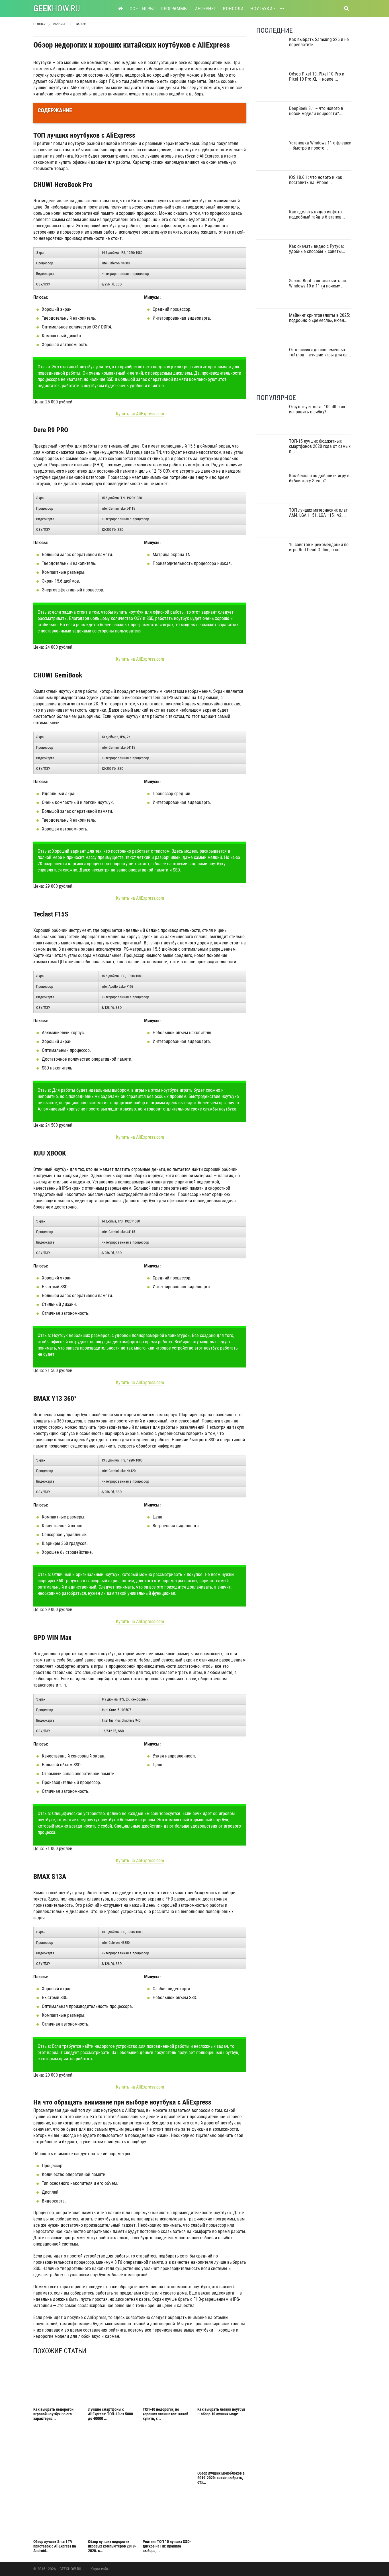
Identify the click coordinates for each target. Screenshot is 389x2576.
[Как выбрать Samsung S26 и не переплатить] (271, 52)
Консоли (233, 9)
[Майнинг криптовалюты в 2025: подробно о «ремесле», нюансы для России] (271, 327)
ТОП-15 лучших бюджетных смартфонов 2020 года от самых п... (320, 446)
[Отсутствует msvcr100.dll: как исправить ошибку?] (271, 419)
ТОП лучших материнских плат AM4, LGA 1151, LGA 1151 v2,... (318, 513)
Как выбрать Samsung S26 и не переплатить (319, 42)
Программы (174, 9)
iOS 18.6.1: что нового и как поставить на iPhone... (316, 180)
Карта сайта (101, 2569)
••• (282, 9)
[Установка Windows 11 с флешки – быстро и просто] (271, 155)
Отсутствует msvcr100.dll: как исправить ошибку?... (317, 409)
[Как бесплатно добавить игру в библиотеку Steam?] (271, 488)
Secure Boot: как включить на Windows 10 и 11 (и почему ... (318, 283)
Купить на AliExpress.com (140, 414)
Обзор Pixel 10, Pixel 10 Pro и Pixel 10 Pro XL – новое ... (317, 76)
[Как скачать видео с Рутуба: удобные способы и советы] (271, 259)
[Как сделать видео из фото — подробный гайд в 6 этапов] (271, 224)
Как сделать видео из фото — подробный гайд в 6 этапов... (318, 214)
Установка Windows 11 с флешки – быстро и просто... (320, 145)
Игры (148, 9)
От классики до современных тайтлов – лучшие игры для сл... (320, 352)
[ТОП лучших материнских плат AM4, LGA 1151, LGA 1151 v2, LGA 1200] (271, 522)
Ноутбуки (261, 9)
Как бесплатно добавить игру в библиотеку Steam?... (319, 478)
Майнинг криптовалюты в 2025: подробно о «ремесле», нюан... (320, 318)
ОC (132, 9)
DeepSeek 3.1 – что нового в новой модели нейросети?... (316, 111)
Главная (39, 24)
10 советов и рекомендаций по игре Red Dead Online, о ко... (319, 547)
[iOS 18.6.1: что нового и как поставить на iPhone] (271, 190)
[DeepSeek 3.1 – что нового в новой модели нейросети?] (271, 121)
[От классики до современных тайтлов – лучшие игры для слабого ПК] (271, 362)
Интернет (205, 9)
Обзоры (59, 24)
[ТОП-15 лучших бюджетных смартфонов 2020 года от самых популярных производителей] (271, 453)
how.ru (57, 8)
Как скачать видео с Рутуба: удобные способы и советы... (317, 249)
